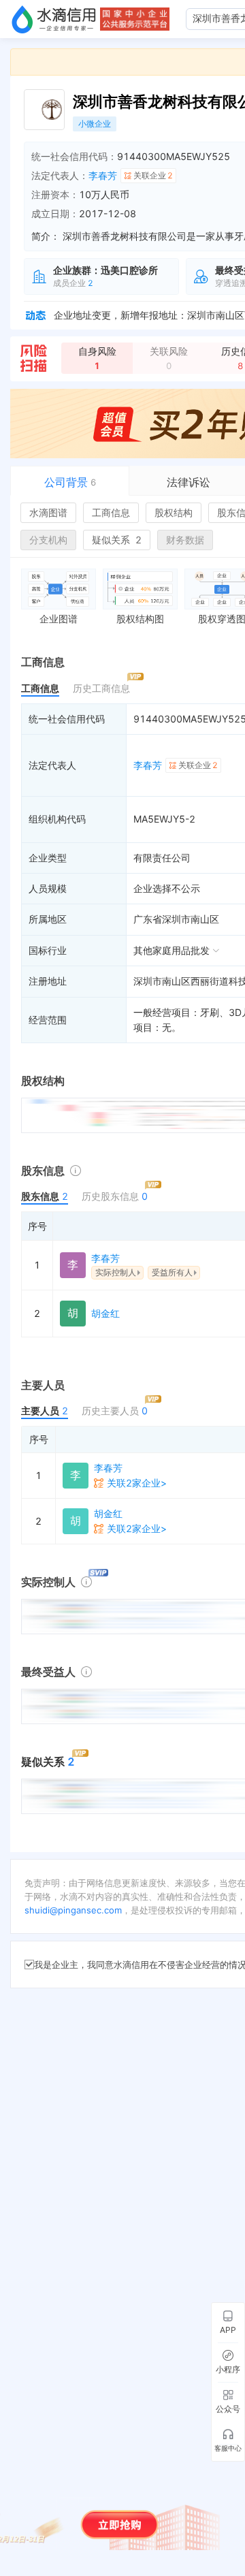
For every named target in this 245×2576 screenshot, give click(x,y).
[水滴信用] (54, 19)
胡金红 (105, 1313)
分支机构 (48, 540)
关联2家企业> (137, 1483)
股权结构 (174, 512)
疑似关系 (117, 540)
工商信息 (111, 512)
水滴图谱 (48, 512)
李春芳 (103, 175)
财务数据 (185, 540)
